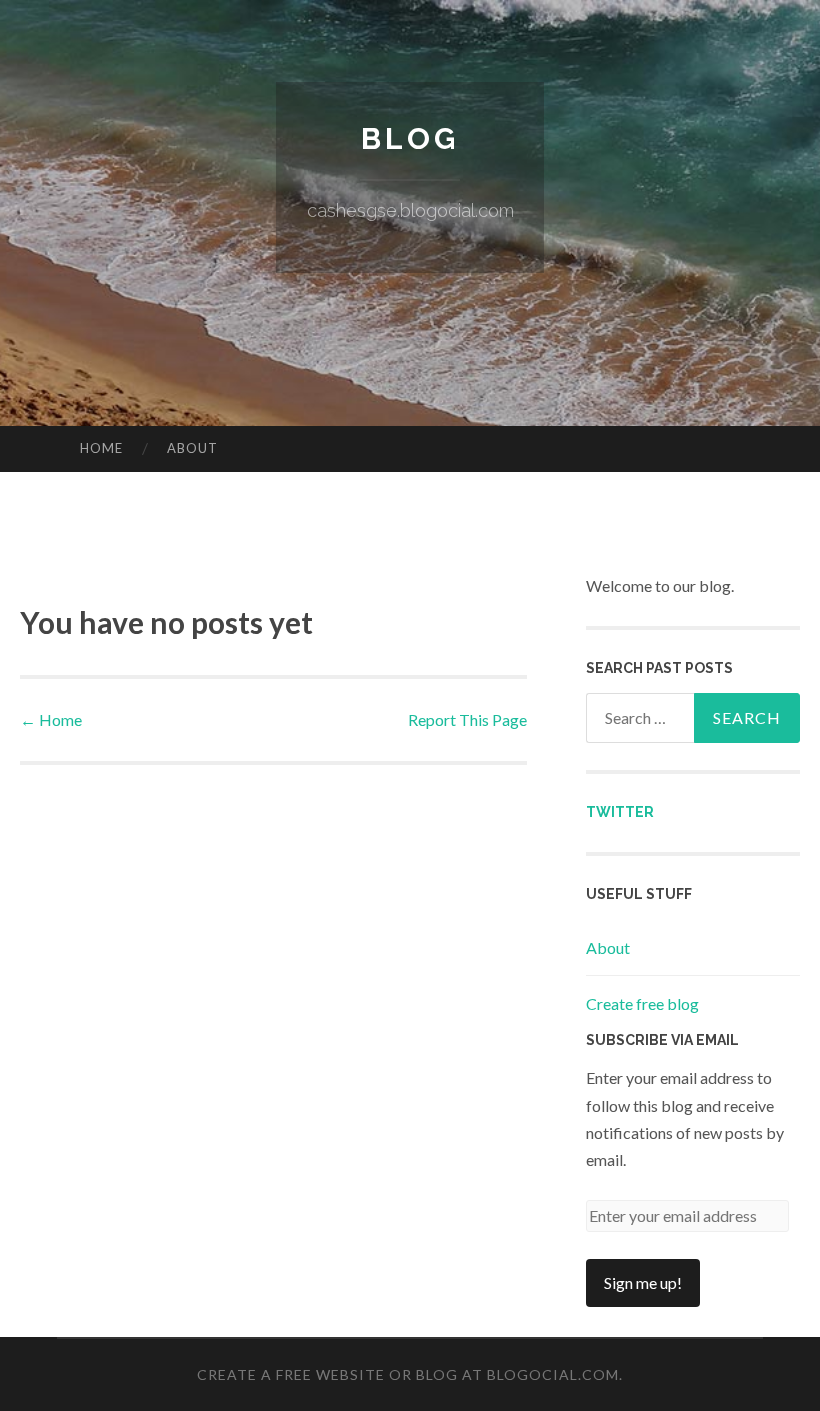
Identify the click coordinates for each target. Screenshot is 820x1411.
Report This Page (467, 719)
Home (101, 448)
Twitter (620, 812)
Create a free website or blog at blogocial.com (408, 1374)
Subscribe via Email (662, 1040)
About (192, 448)
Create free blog (642, 1003)
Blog (410, 138)
